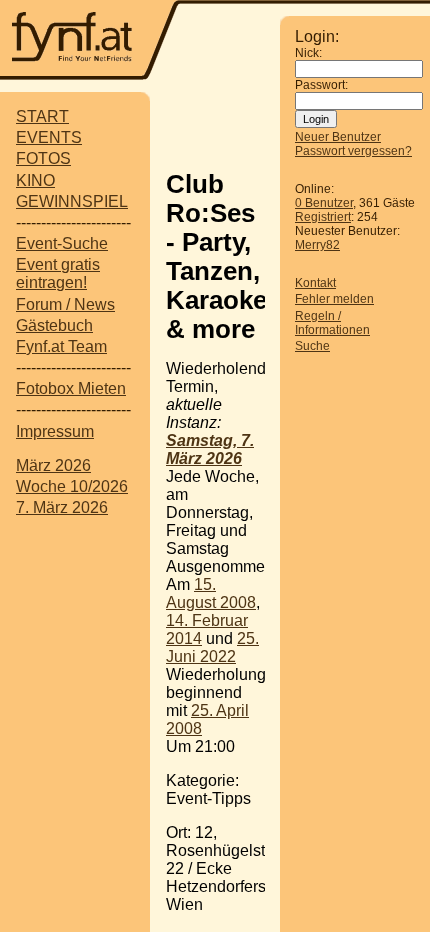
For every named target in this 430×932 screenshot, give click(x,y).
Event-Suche (62, 243)
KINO (35, 180)
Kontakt (315, 283)
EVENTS (49, 137)
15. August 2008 (211, 593)
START (42, 116)
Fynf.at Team (61, 346)
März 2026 (53, 465)
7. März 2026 (62, 507)
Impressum (55, 431)
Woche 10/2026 (72, 486)
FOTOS (43, 158)
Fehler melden (334, 299)
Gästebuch (54, 325)
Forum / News (65, 304)
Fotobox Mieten (71, 388)
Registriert (323, 217)
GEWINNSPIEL (72, 201)
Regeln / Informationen (332, 323)
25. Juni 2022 (212, 647)
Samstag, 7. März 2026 (210, 449)
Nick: (308, 53)
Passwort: (321, 85)
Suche (312, 346)
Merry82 (317, 245)
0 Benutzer (324, 203)
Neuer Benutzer (338, 137)
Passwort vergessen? (353, 151)
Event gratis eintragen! (58, 273)
